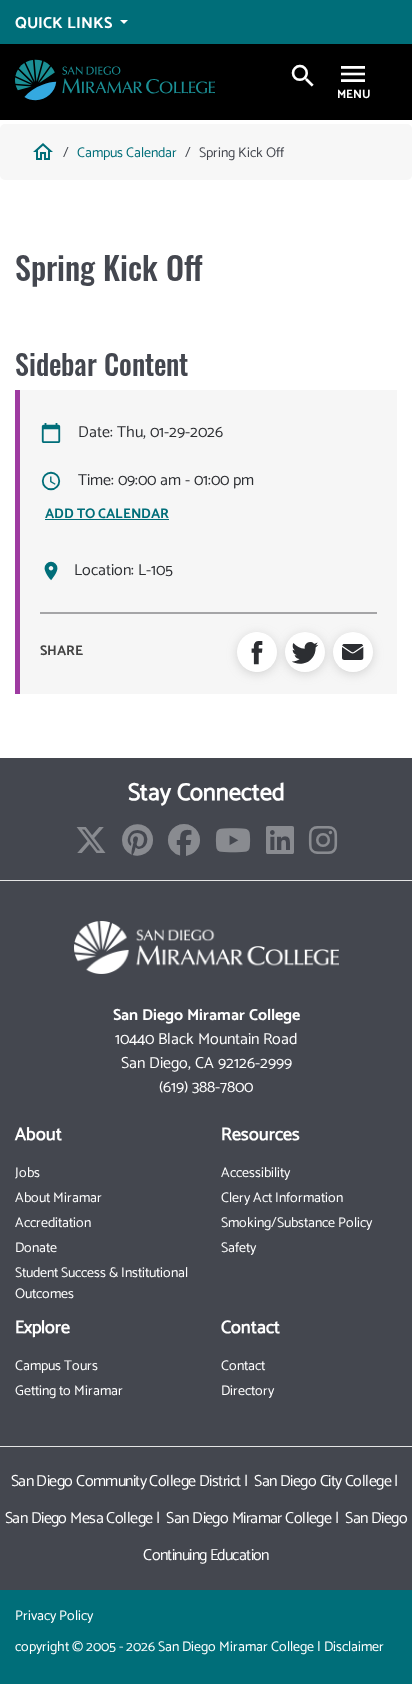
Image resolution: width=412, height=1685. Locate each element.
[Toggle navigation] (353, 76)
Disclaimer (354, 1647)
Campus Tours (56, 1366)
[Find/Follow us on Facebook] (184, 847)
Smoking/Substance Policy (296, 1223)
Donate (36, 1248)
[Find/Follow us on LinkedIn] (280, 847)
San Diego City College (322, 1481)
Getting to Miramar (69, 1391)
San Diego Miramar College (248, 1518)
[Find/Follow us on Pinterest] (137, 847)
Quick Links (65, 23)
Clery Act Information (282, 1198)
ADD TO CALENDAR (107, 514)
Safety (238, 1248)
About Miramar (58, 1198)
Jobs (27, 1173)
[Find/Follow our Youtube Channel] (233, 847)
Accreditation (53, 1223)
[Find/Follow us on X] (91, 847)
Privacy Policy (54, 1616)
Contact (243, 1366)
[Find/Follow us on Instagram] (323, 847)
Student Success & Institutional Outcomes (101, 1284)
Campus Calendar (127, 153)
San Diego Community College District (126, 1481)
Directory (247, 1391)
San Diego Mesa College (79, 1518)
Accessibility (255, 1173)
